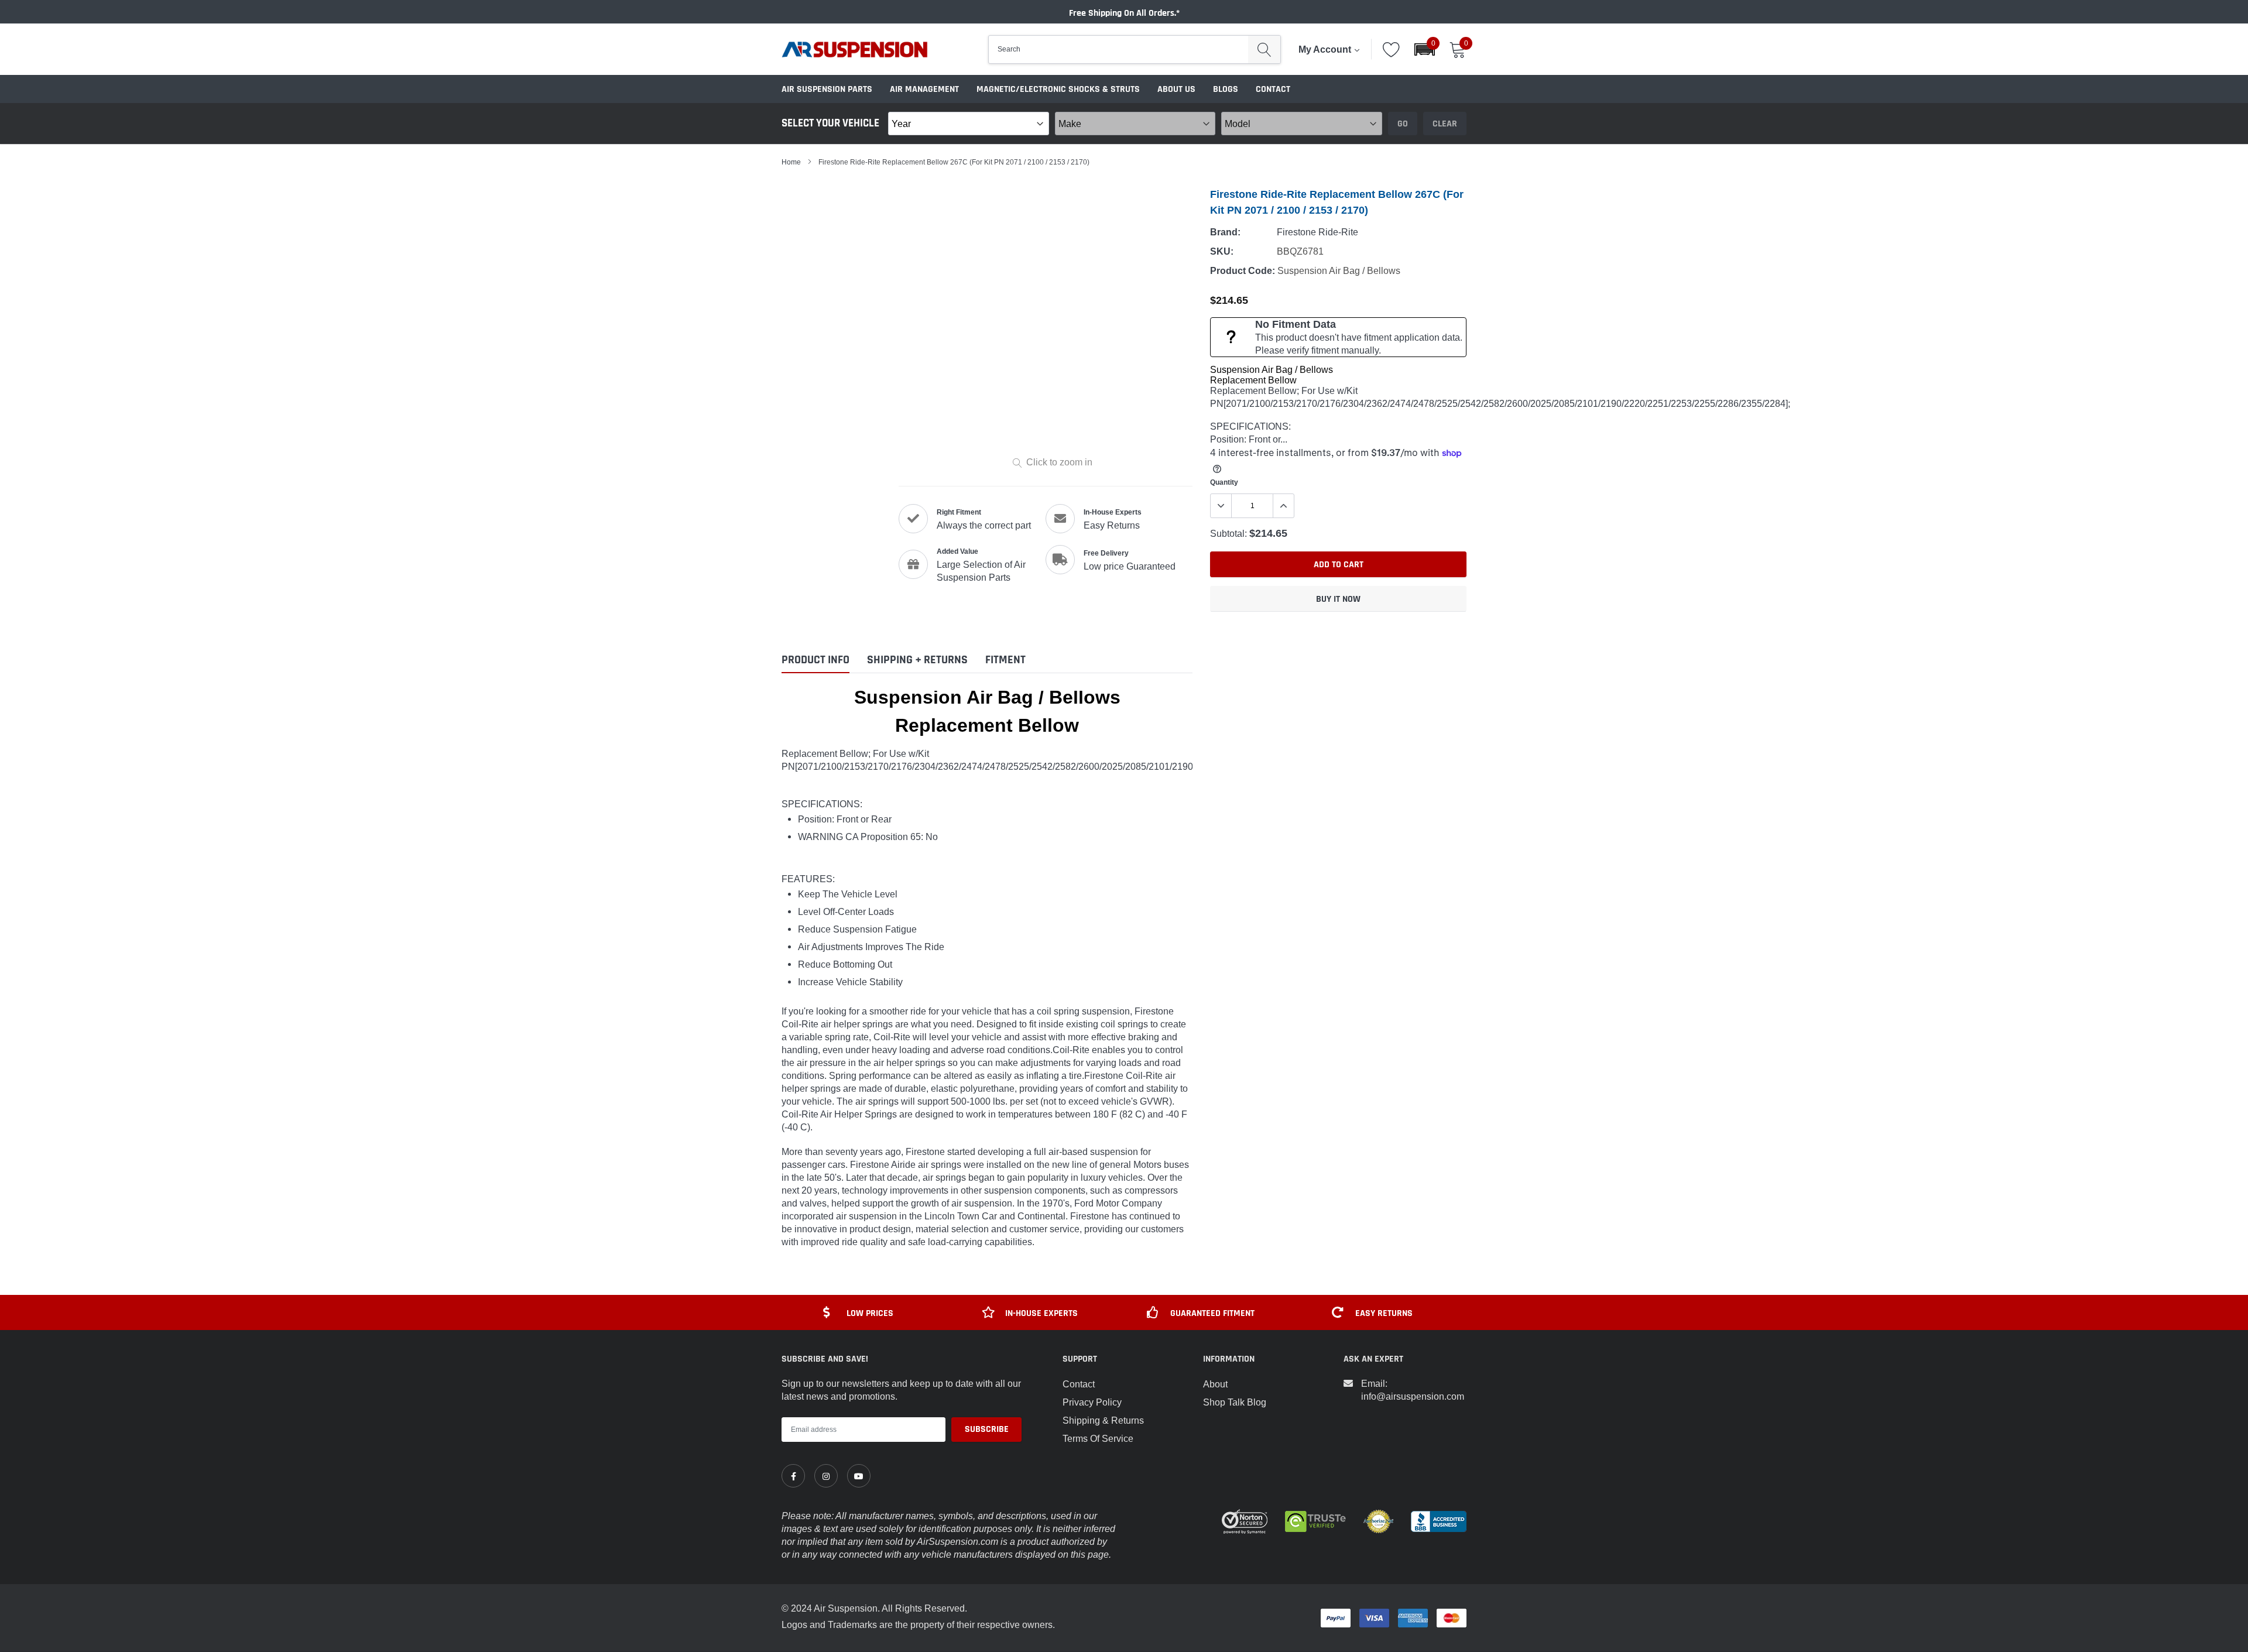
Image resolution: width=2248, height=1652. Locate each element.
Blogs (1226, 89)
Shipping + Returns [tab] (917, 660)
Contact (1273, 89)
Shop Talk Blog (1235, 1402)
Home (791, 162)
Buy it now (1338, 599)
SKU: (1222, 251)
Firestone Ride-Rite (1317, 232)
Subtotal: (1228, 533)
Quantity (1224, 482)
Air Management (924, 89)
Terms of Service (1098, 1438)
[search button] (1264, 49)
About (1215, 1384)
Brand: (1225, 232)
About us (1176, 89)
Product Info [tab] (815, 660)
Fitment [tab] (1005, 660)
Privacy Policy (1092, 1402)
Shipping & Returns (1103, 1420)
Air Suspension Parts (827, 89)
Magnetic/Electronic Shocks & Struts (1058, 89)
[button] (1425, 49)
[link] (793, 1476)
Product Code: (1243, 271)
